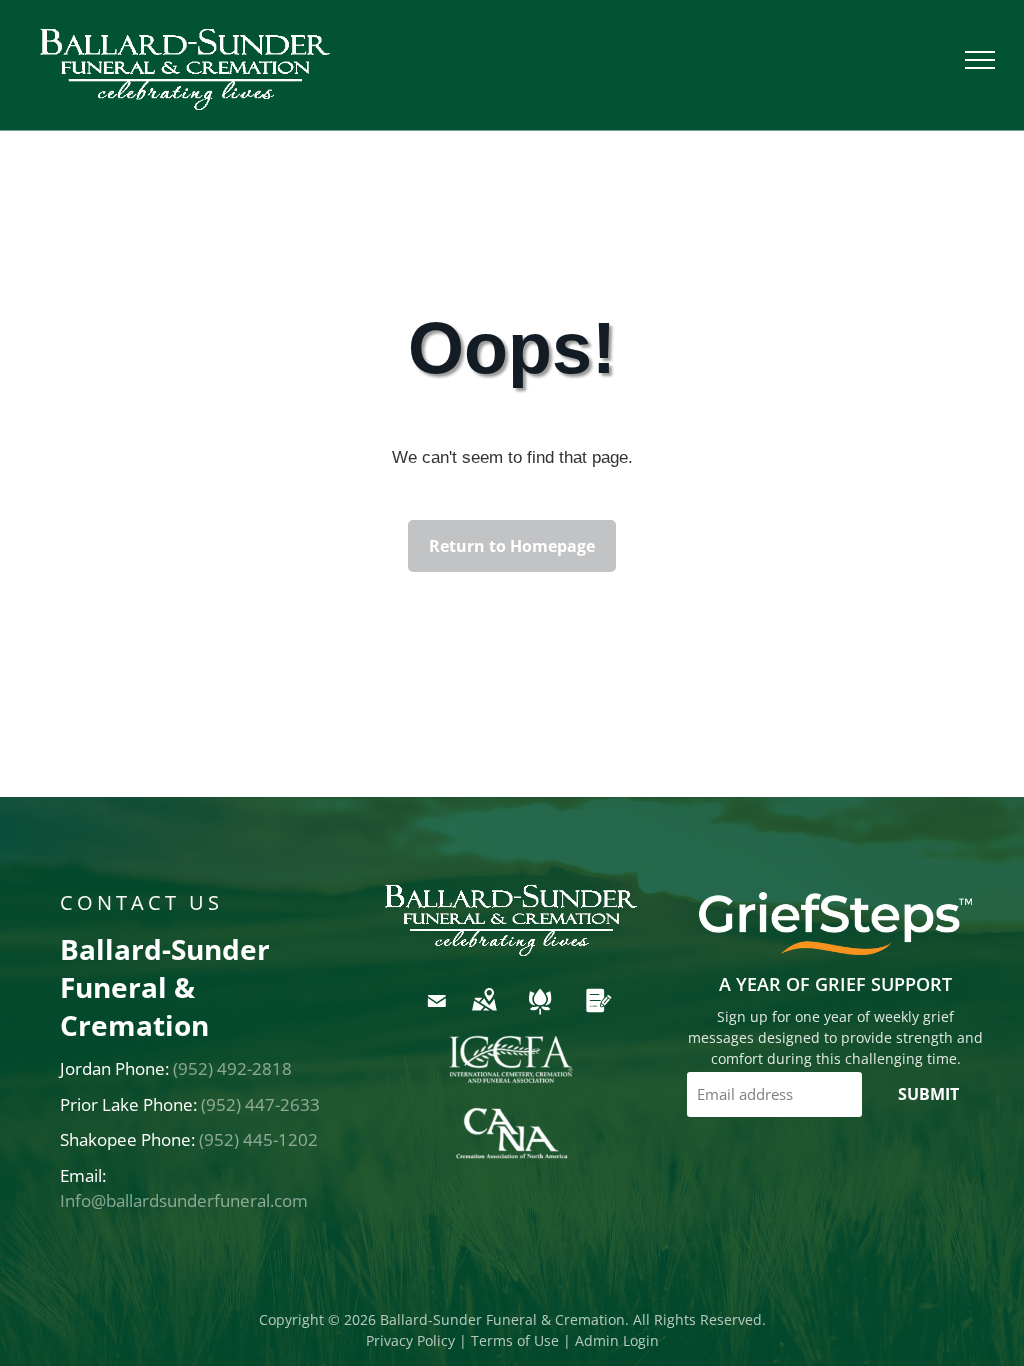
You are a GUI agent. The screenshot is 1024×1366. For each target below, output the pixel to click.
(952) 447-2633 (260, 1104)
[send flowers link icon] (540, 1014)
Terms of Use (515, 1340)
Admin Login (617, 1340)
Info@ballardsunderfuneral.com (184, 1200)
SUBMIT (928, 1094)
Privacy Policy (410, 1340)
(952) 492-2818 (232, 1068)
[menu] (980, 60)
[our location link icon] (484, 1014)
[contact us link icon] (437, 1014)
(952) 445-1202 (258, 1139)
